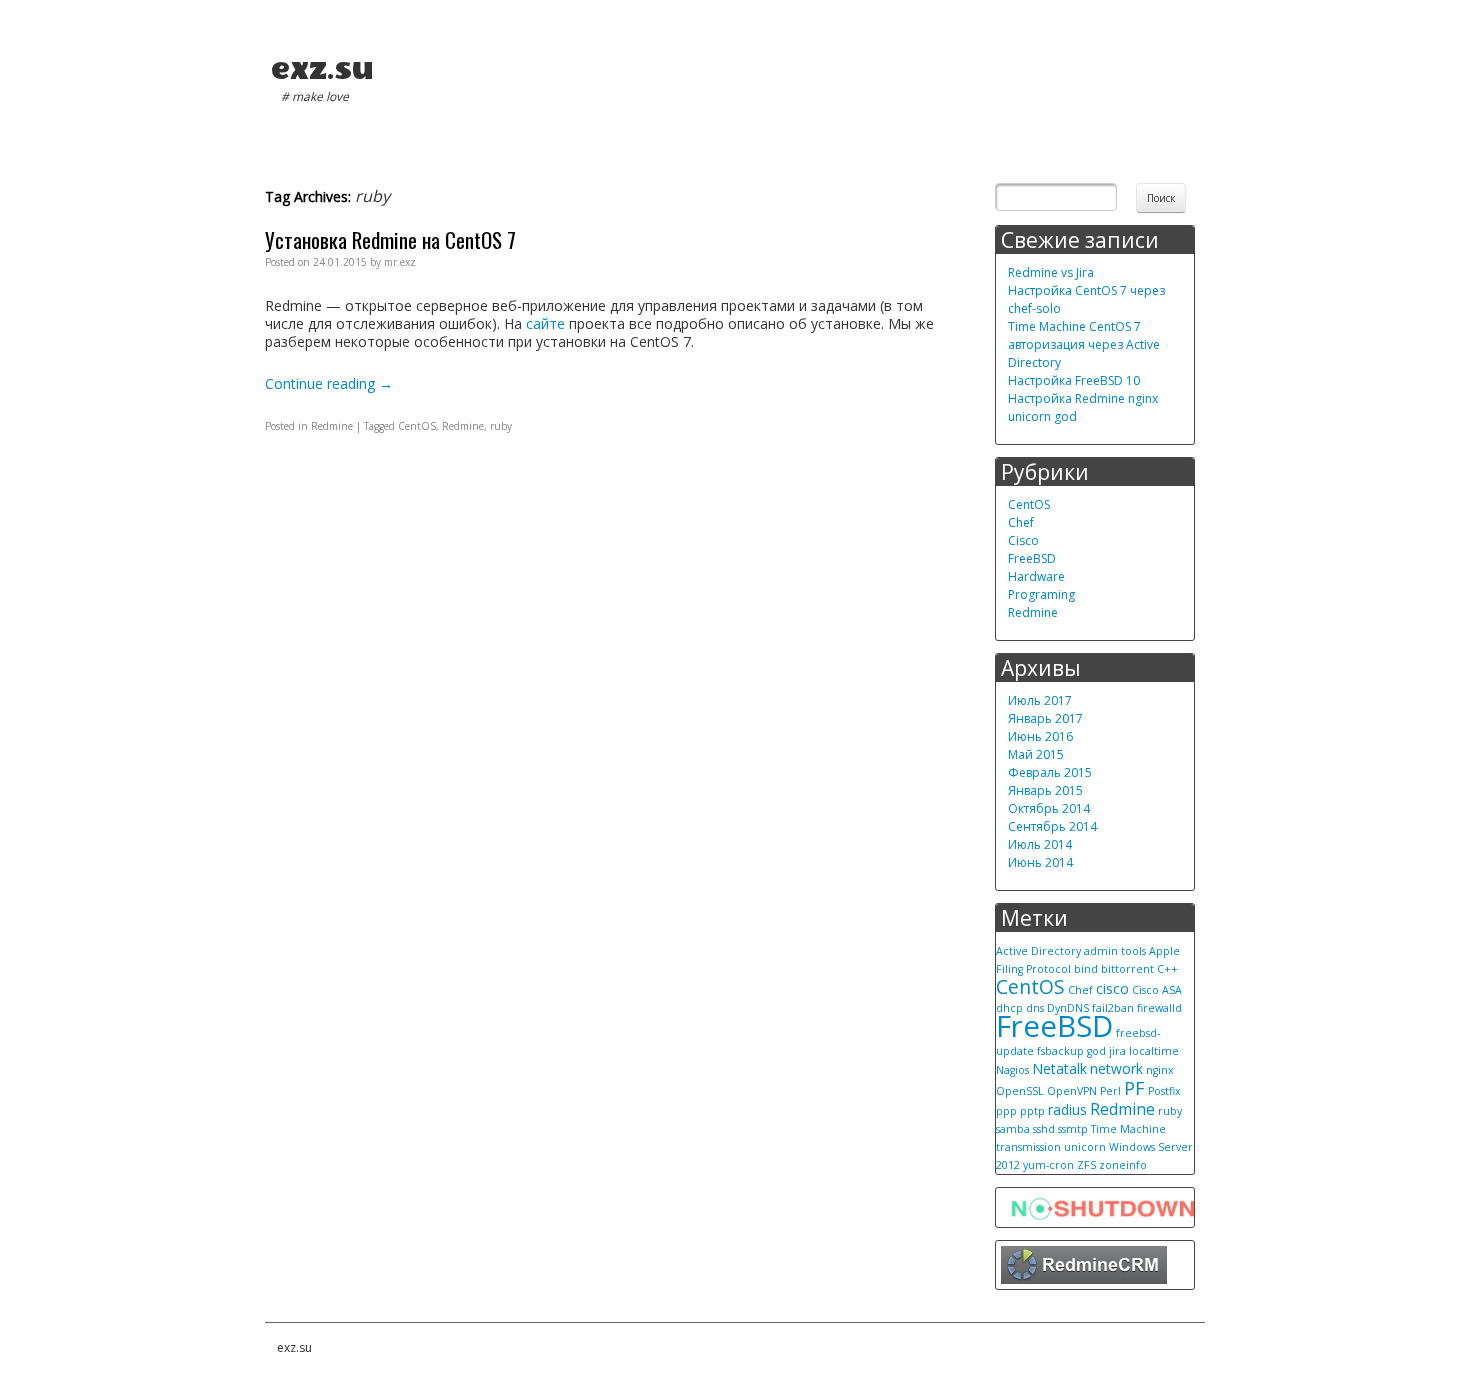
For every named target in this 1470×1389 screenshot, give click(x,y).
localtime (1154, 1051)
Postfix (1164, 1091)
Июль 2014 (1040, 844)
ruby (501, 426)
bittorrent (1127, 969)
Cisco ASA (1157, 990)
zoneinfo (1123, 1165)
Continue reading (329, 383)
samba (1013, 1129)
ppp (1006, 1111)
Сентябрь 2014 (1052, 826)
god (1096, 1051)
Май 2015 (1036, 754)
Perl (1110, 1091)
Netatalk (1059, 1068)
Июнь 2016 (1040, 736)
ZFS (1086, 1165)
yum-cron (1048, 1165)
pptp (1032, 1111)
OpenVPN (1072, 1091)
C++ (1167, 969)
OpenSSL (1020, 1091)
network (1116, 1068)
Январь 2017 (1045, 718)
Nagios (1012, 1070)
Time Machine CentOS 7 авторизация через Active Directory (1084, 344)
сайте (545, 323)
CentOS (417, 426)
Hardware (1036, 576)
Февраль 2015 (1050, 772)
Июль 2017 (1040, 700)
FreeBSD (1032, 558)
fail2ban (1113, 1008)
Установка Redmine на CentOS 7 (390, 239)
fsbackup (1060, 1051)
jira (1117, 1051)
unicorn (1085, 1147)
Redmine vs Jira (1051, 272)
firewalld (1159, 1008)
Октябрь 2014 (1049, 808)
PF (1134, 1088)
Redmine (332, 426)
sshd (1044, 1129)
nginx (1160, 1070)
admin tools (1115, 951)
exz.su (322, 68)
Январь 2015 (1045, 790)
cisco (1112, 988)
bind (1086, 969)
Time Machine (1128, 1129)
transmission (1028, 1147)
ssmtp (1073, 1129)
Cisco (1023, 540)
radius (1067, 1109)
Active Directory (1038, 951)
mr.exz (400, 262)
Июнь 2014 (1040, 862)
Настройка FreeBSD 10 (1074, 380)
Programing (1041, 594)
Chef (1021, 522)
